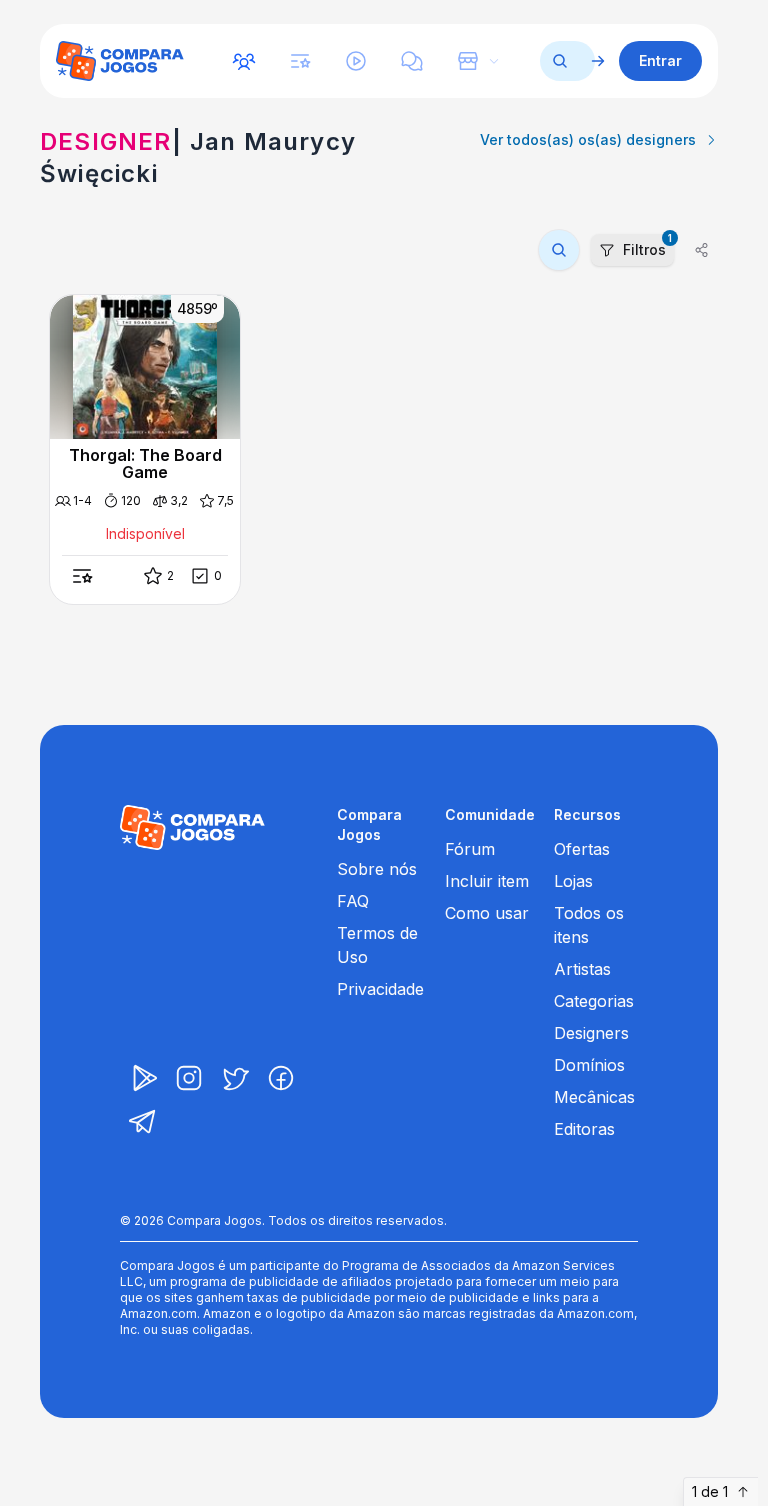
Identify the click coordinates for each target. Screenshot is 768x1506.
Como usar (487, 913)
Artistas (582, 969)
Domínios (589, 1065)
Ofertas (582, 849)
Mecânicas (594, 1097)
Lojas (573, 881)
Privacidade (380, 989)
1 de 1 (710, 1491)
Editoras (584, 1129)
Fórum (470, 849)
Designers (591, 1033)
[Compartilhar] (702, 250)
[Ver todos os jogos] (598, 61)
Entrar (660, 60)
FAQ (353, 901)
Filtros (647, 246)
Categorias (594, 1001)
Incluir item (487, 881)
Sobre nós (377, 869)
